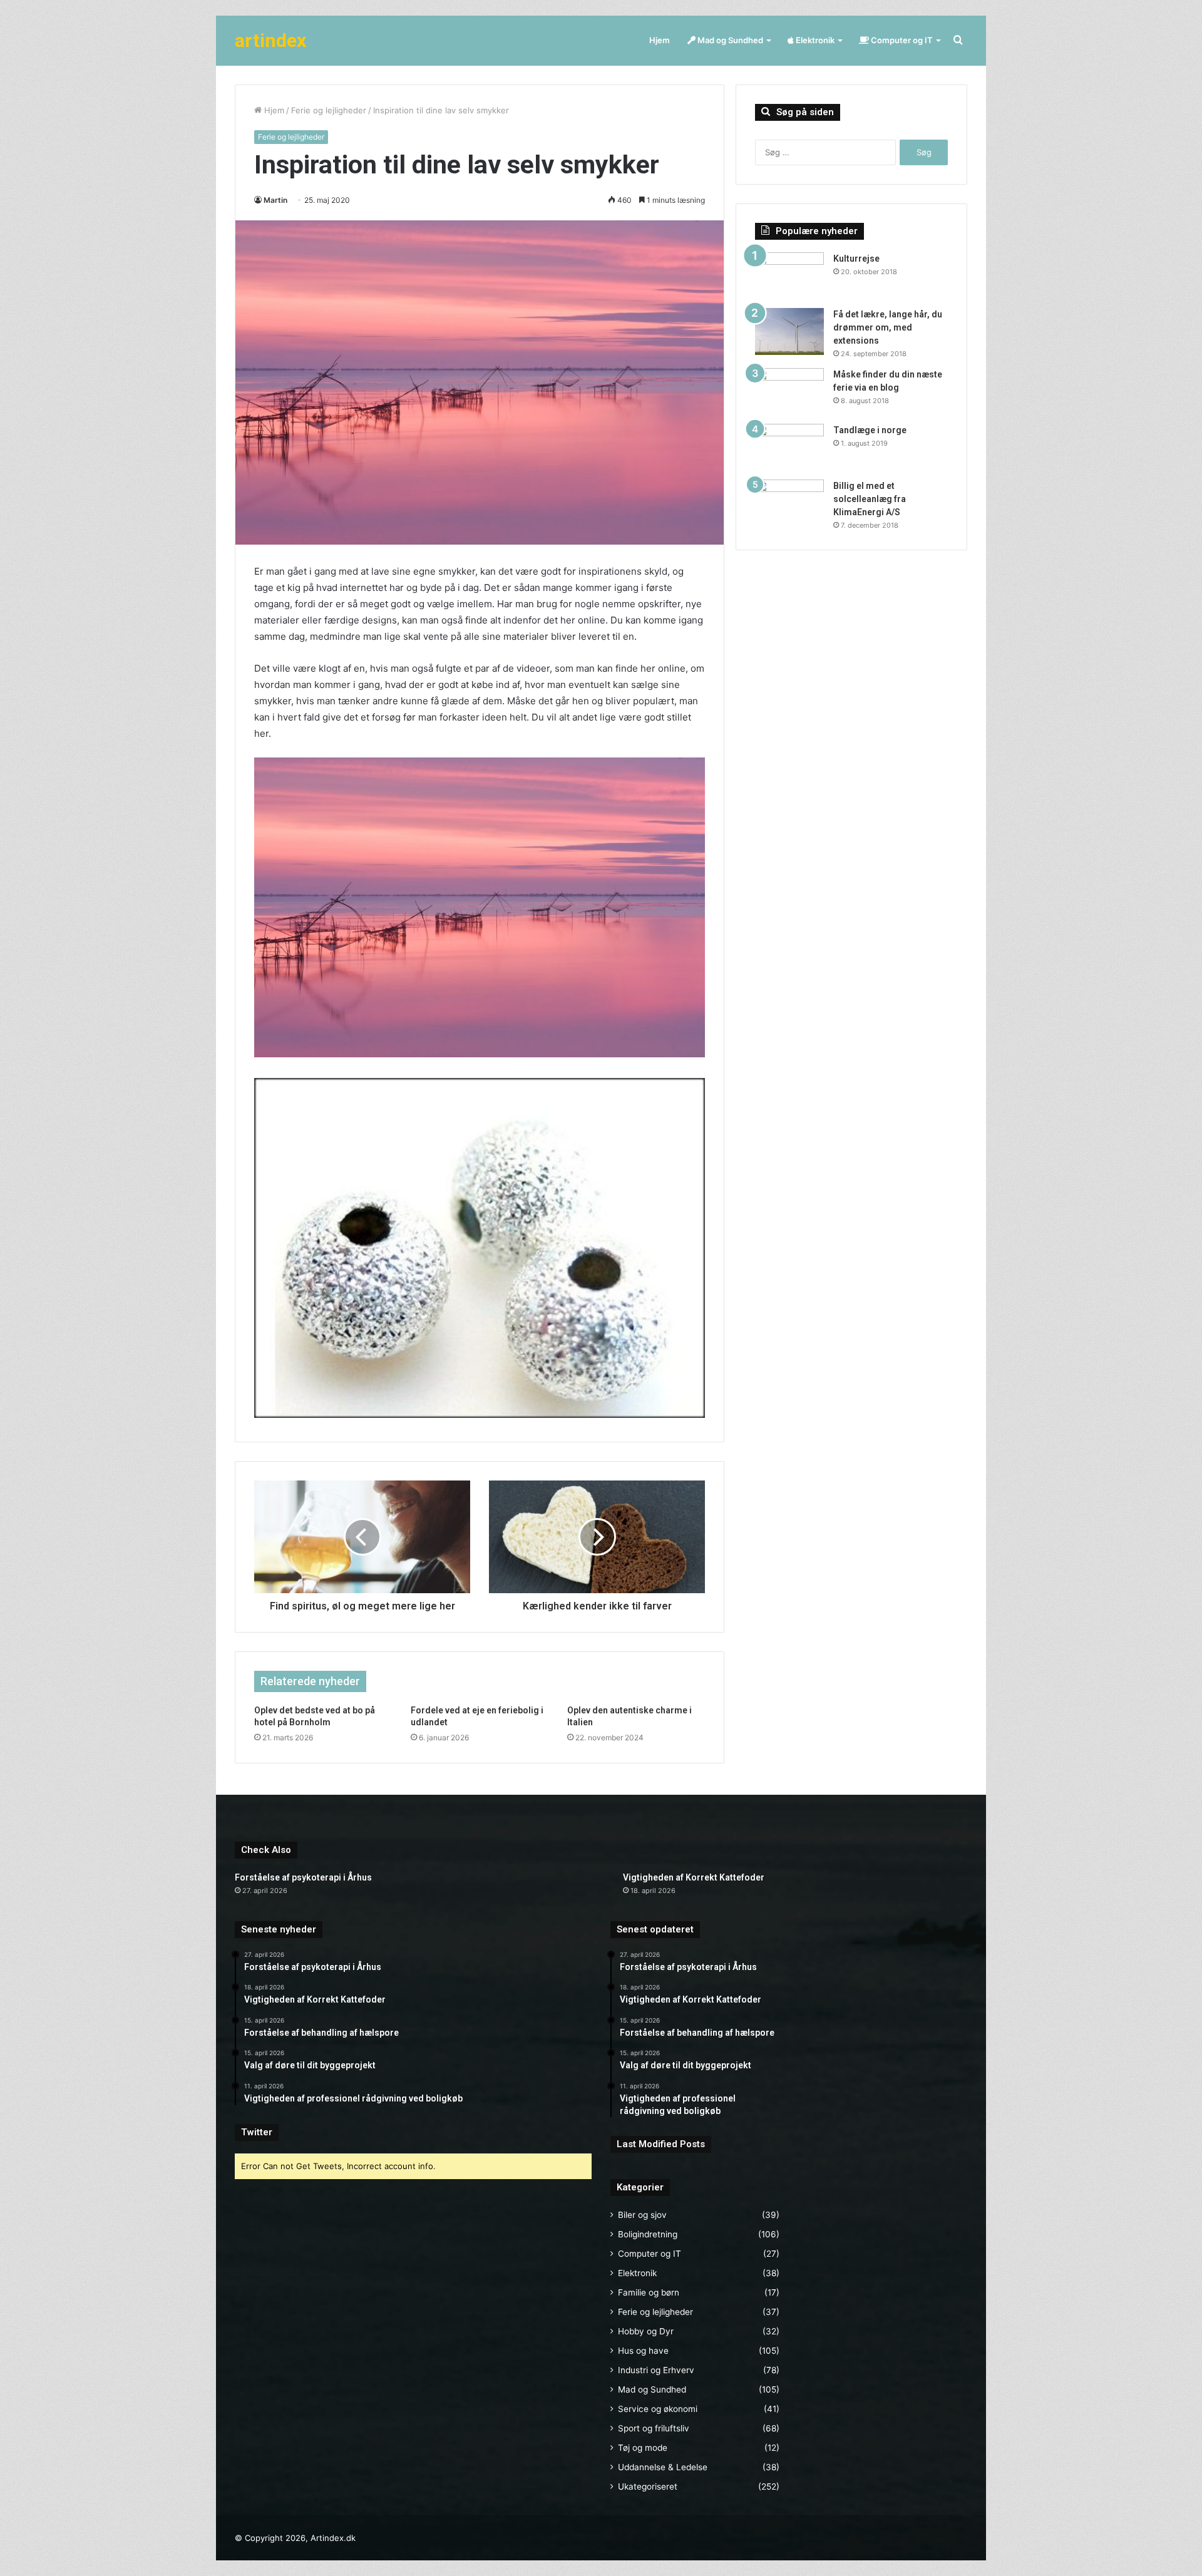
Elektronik (814, 40)
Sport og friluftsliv (654, 2428)
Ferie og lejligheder (329, 110)
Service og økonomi (658, 2409)
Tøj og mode (643, 2448)
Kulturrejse (856, 259)
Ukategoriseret (648, 2486)
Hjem (660, 40)
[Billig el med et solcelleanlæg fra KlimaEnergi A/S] (789, 503)
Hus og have (643, 2351)
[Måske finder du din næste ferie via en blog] (789, 392)
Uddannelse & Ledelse (663, 2467)
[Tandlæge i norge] (789, 447)
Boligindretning (648, 2234)
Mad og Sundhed (729, 40)
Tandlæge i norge (870, 430)
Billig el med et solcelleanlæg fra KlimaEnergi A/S (870, 499)
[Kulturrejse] (789, 276)
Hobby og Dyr (646, 2331)
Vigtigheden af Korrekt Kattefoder (694, 1877)
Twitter (257, 2132)
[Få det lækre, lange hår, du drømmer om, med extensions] (789, 331)
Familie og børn (649, 2292)
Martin (275, 200)
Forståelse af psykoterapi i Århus (303, 1877)
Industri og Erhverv (656, 2370)
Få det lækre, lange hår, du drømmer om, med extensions (888, 327)
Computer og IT (901, 40)
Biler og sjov (642, 2215)
